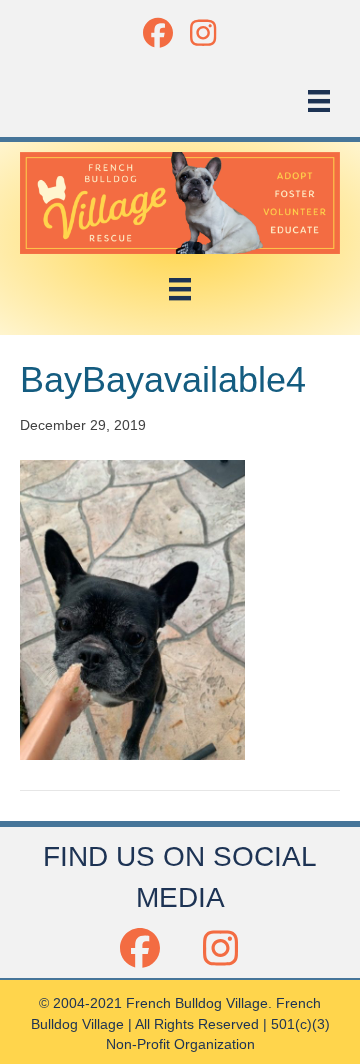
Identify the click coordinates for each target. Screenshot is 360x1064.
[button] (157, 32)
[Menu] (319, 101)
